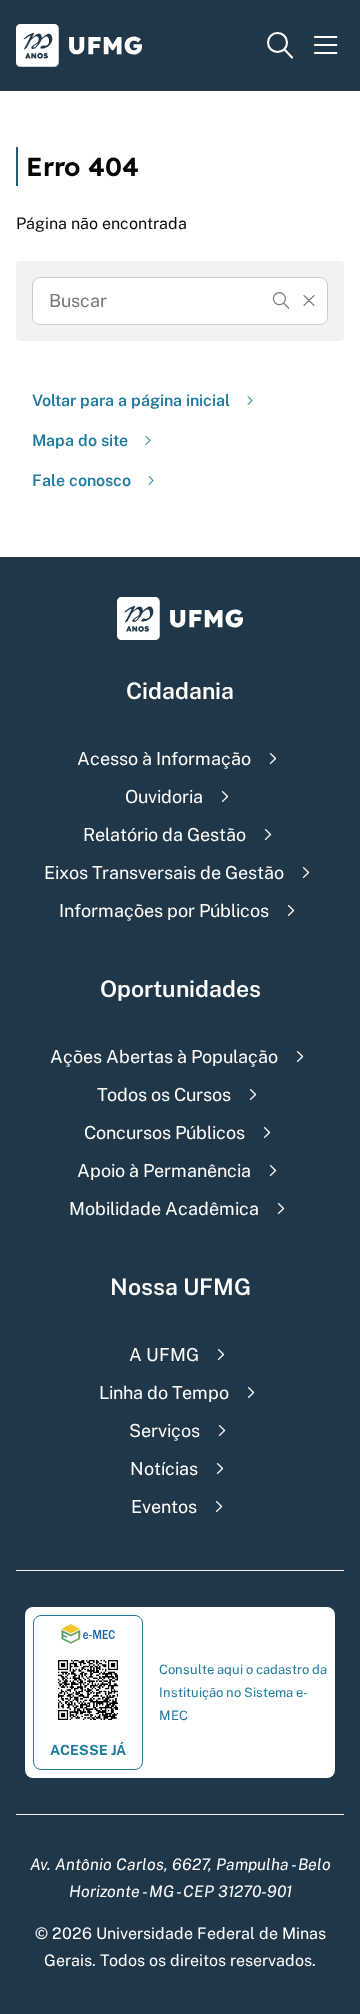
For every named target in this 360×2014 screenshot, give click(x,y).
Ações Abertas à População (164, 1056)
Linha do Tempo (164, 1392)
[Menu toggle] (326, 45)
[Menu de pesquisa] (280, 45)
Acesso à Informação (164, 758)
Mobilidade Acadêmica (164, 1208)
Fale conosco (81, 480)
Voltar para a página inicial (131, 400)
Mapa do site (80, 440)
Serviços (164, 1430)
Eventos (164, 1506)
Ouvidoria (164, 796)
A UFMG (164, 1354)
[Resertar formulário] (309, 301)
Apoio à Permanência (164, 1170)
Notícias (164, 1468)
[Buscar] (281, 301)
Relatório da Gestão (164, 834)
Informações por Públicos (164, 910)
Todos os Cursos (164, 1094)
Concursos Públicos (164, 1132)
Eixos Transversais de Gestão (164, 872)
